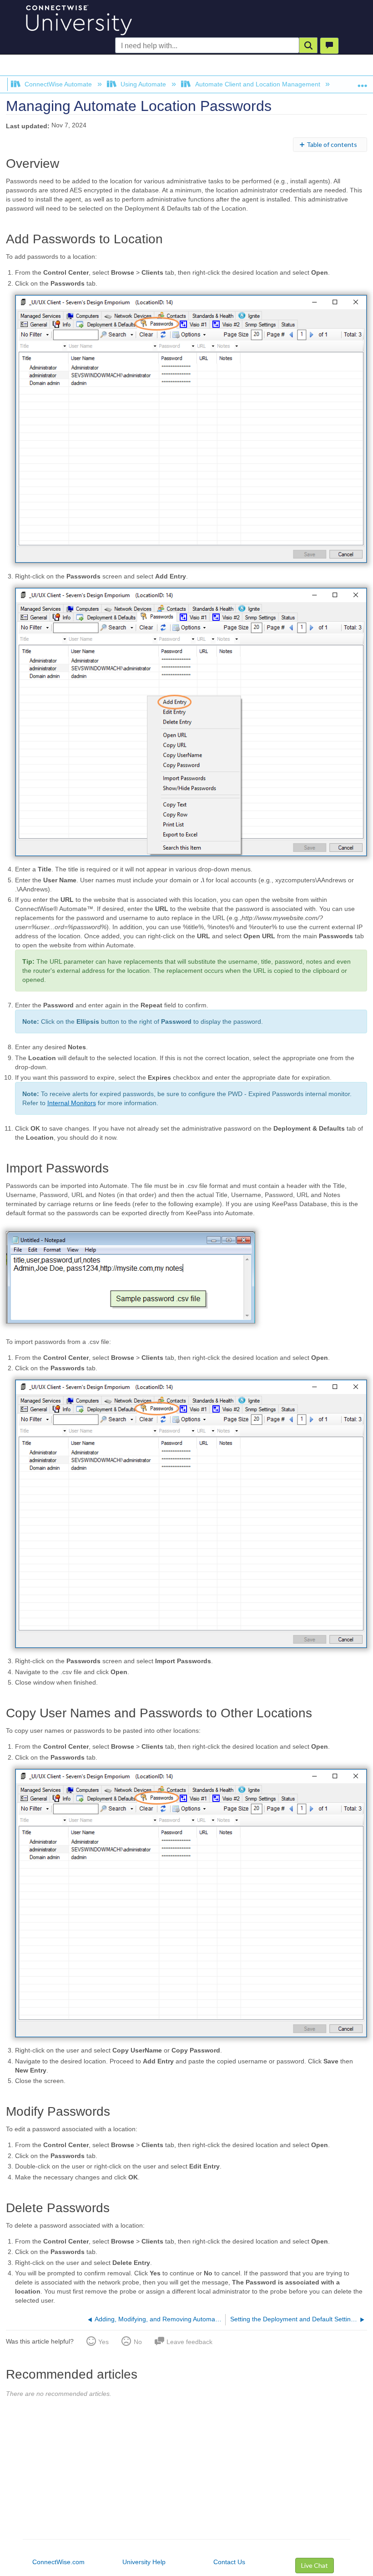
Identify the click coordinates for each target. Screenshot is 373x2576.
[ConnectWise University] (77, 18)
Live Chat (315, 2565)
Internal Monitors (72, 1103)
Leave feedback (189, 2342)
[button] (308, 45)
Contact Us (229, 2562)
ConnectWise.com (58, 2562)
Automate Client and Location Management (257, 84)
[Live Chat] (329, 46)
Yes (103, 2342)
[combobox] (207, 46)
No (138, 2342)
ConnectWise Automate (58, 84)
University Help (144, 2562)
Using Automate (143, 84)
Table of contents (332, 144)
